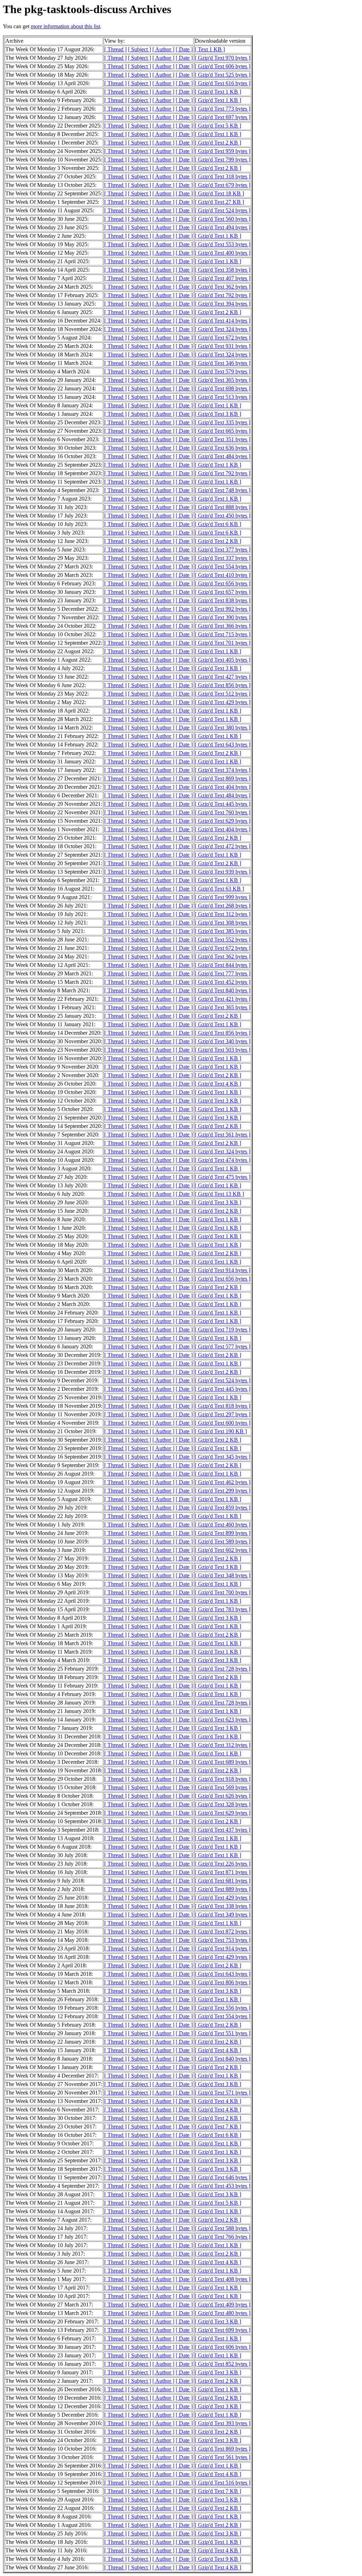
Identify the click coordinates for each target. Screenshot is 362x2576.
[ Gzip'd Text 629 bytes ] (223, 821)
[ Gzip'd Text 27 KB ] (219, 202)
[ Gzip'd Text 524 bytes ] (223, 210)
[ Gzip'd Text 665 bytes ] (223, 431)
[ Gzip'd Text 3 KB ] (218, 414)
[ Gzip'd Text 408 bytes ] (223, 2279)
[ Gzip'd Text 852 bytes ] (223, 2364)
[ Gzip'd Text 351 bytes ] (223, 439)
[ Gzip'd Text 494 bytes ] (223, 227)
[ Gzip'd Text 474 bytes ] (223, 1160)
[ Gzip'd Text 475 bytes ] (223, 1177)
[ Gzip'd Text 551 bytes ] (223, 2033)
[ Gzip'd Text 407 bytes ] (223, 278)
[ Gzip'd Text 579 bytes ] (223, 371)
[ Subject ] (139, 49)
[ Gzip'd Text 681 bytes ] (223, 1881)
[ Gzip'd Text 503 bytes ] (223, 1050)
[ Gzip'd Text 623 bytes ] (223, 1720)
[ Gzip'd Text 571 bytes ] (223, 2093)
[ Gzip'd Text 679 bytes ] (223, 185)
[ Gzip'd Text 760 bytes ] (223, 812)
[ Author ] (163, 49)
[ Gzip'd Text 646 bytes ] (223, 2177)
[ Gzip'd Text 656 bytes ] (223, 583)
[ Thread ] (115, 49)
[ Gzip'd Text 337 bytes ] (223, 558)
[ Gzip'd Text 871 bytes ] (223, 1872)
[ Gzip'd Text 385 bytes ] (223, 931)
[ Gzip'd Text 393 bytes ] (223, 2423)
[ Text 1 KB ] (210, 49)
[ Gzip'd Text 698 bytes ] (223, 388)
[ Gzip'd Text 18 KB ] (219, 193)
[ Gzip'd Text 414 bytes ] (223, 321)
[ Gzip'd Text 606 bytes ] (223, 66)
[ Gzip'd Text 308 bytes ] (223, 923)
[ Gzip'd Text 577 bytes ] (223, 1346)
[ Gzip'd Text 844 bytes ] (223, 965)
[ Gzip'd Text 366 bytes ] (223, 626)
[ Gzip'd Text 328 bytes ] (223, 1804)
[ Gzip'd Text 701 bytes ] (223, 643)
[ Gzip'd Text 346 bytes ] (223, 363)
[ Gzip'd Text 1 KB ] (218, 92)
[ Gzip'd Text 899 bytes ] (223, 1533)
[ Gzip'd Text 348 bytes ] (223, 1575)
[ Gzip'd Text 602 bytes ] (223, 1550)
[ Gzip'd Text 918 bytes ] (223, 1779)
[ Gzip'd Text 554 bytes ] (223, 566)
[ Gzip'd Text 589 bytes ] (223, 1541)
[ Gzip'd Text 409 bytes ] (223, 2305)
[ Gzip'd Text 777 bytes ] (223, 973)
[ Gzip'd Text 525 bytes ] (223, 75)
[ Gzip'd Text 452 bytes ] (223, 982)
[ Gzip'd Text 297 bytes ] (223, 1414)
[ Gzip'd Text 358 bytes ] (223, 270)
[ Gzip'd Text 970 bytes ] (223, 58)
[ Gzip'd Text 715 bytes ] (223, 634)
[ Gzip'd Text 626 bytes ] (223, 1796)
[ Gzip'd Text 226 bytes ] (223, 1864)
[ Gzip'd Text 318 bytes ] (223, 176)
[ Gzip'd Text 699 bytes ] (223, 2330)
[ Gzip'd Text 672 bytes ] (223, 338)
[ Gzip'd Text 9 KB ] (218, 2559)
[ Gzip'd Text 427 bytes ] (223, 677)
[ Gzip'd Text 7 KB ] (218, 2126)
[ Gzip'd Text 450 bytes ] (223, 516)
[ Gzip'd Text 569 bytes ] (223, 1787)
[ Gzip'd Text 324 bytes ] (223, 329)
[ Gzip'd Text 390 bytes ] (223, 617)
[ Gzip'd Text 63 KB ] (219, 889)
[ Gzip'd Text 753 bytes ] (223, 1940)
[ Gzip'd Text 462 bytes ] (223, 1482)
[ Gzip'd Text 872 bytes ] (223, 1931)
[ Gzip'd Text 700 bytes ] (223, 1592)
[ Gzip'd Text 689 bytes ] (223, 1762)
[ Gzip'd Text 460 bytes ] (223, 1525)
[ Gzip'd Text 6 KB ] (218, 524)
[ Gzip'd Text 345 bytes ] (223, 1457)
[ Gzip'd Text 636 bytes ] (223, 448)
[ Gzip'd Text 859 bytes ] (223, 1508)
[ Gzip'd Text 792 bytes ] (223, 295)
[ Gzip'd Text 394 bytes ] (223, 304)
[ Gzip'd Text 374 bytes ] (223, 770)
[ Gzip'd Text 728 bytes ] (223, 1669)
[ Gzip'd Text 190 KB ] (221, 1431)
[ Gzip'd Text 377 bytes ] (223, 550)
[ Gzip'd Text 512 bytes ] (223, 694)
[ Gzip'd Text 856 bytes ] (223, 685)
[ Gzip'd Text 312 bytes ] (223, 914)
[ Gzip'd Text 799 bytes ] (223, 159)
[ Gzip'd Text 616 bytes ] (223, 83)
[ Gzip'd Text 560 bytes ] (223, 219)
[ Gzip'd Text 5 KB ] (218, 126)
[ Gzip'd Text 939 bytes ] (223, 872)
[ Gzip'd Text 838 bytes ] (223, 600)
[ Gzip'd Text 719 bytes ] (223, 1330)
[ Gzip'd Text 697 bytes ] (223, 117)
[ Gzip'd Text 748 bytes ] (223, 490)
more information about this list (65, 26)
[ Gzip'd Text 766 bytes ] (223, 2237)
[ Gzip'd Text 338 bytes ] (223, 1906)
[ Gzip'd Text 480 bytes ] (223, 2313)
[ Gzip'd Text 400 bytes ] (223, 253)
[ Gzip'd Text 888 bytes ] (223, 507)
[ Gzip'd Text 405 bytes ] (223, 660)
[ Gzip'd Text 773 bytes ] (223, 109)
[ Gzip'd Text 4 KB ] (218, 1084)
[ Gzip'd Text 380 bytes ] (223, 728)
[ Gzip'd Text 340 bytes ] (223, 1041)
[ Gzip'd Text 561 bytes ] (223, 1135)
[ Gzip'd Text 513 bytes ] (223, 397)
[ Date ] (184, 49)
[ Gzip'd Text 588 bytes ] (223, 2228)
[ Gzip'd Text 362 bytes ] (223, 287)
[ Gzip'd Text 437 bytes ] (223, 1830)
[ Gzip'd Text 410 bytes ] (223, 575)
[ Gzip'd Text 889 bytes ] (223, 1889)
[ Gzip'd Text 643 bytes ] (223, 745)
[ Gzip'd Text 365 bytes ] (223, 380)
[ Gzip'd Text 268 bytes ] (223, 906)
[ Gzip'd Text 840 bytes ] (223, 990)
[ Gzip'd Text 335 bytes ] (223, 422)
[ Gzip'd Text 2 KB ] (218, 143)
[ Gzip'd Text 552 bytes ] (223, 940)
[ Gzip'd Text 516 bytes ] (223, 2483)
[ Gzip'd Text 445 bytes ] (223, 804)
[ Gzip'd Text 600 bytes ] (223, 1423)
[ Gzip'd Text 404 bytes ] (223, 787)
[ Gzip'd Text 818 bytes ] (223, 1406)
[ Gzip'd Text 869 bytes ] (223, 778)
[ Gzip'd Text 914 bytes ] (223, 1270)
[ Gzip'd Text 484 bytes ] (223, 456)
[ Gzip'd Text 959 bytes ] (223, 151)
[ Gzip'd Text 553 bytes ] (223, 244)
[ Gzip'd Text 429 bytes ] (223, 702)
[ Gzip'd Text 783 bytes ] (223, 1609)
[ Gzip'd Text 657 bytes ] (223, 592)
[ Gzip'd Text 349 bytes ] (223, 1915)
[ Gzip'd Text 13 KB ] (219, 1194)
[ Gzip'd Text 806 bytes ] (223, 1982)
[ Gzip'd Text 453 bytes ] (223, 2186)
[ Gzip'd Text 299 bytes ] (223, 1491)
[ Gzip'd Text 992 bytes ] (223, 609)
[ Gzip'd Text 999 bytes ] (223, 897)
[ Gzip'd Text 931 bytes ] (223, 346)
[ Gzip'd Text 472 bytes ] (223, 846)
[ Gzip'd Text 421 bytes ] (223, 999)
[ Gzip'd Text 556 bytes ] (223, 2008)
